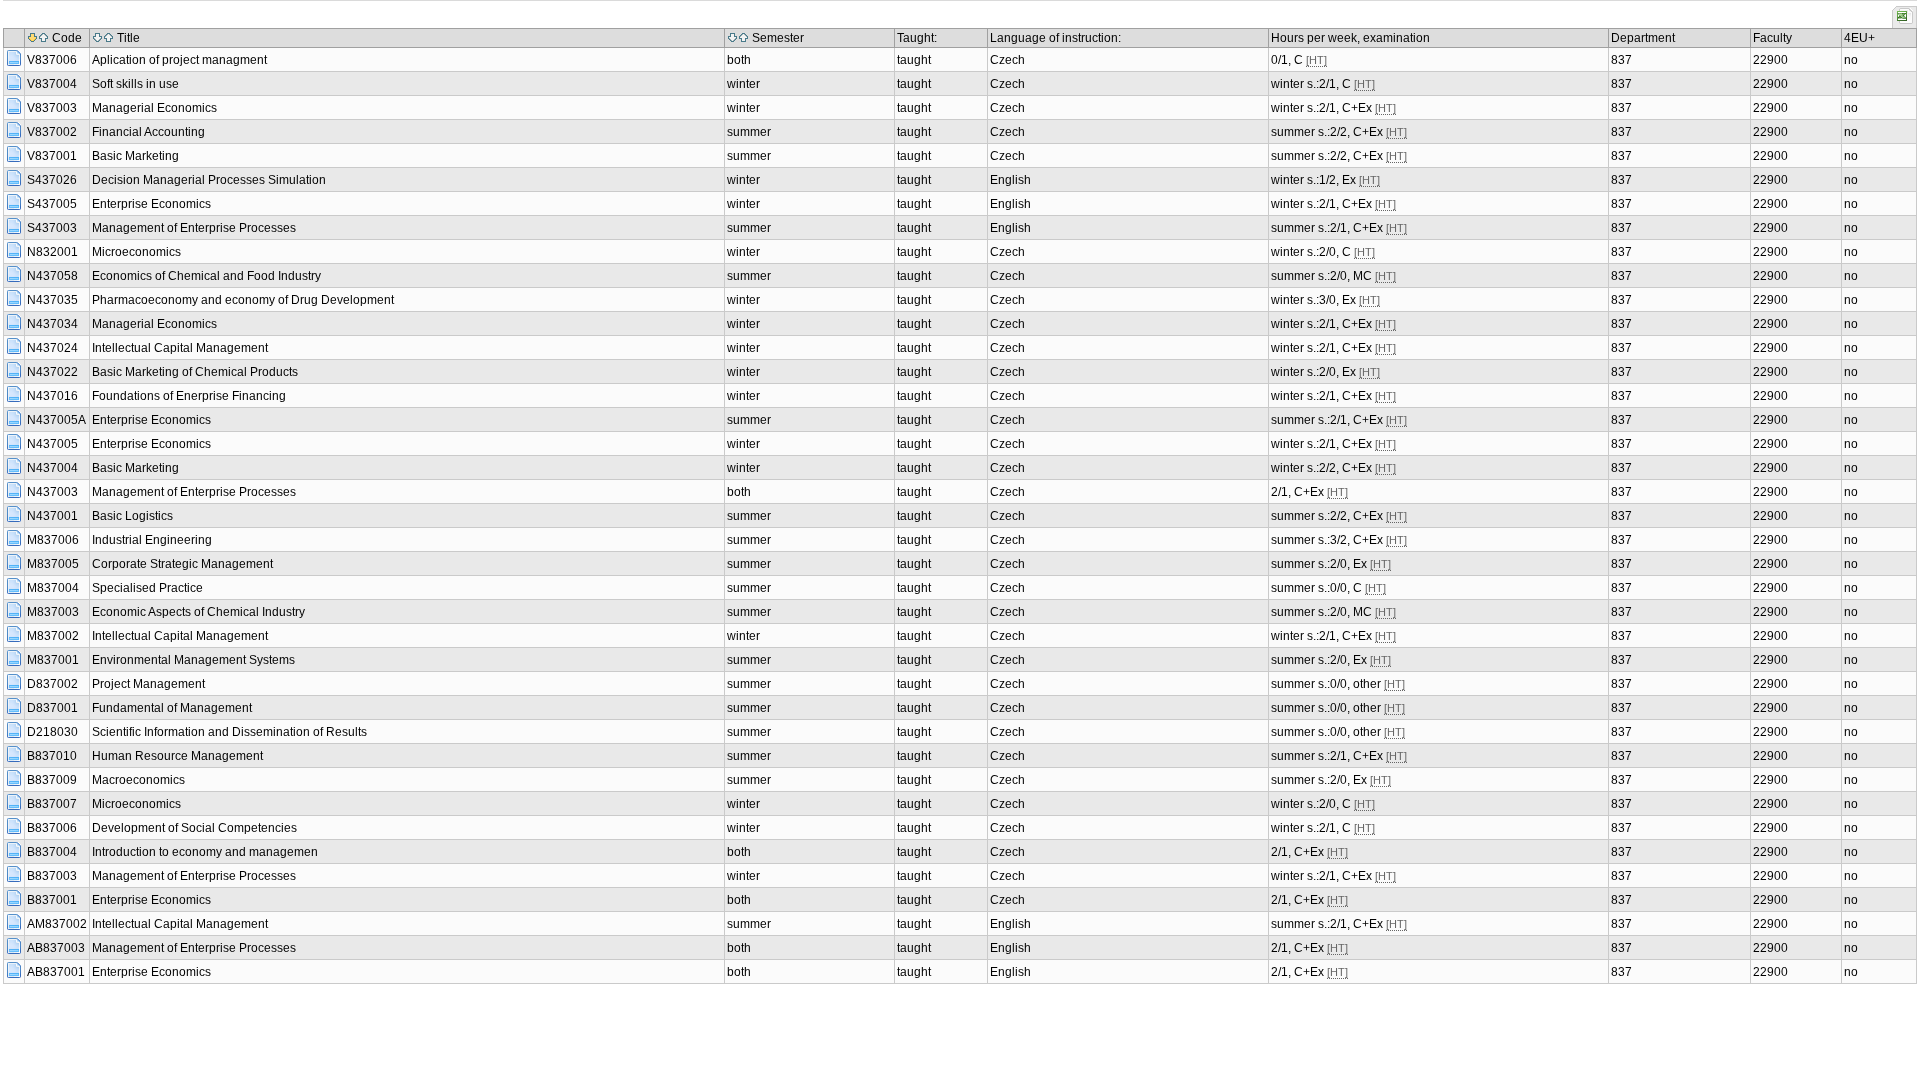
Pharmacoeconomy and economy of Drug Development (243, 300)
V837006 (52, 60)
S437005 (52, 204)
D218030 (52, 732)
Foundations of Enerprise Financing (189, 396)
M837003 (53, 612)
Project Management (148, 684)
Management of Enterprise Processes (194, 228)
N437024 (52, 348)
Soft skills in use (135, 84)
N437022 (52, 372)
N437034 (52, 324)
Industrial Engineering (152, 540)
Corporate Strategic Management (182, 564)
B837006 (52, 828)
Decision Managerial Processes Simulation (209, 180)
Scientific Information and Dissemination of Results (229, 732)
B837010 (52, 756)
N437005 (52, 444)
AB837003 (56, 948)
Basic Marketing (135, 156)
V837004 (52, 84)
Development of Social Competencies (194, 828)
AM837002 (57, 924)
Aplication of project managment (179, 60)
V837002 (52, 132)
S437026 (52, 180)
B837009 (52, 780)
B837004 (52, 852)
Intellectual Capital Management (180, 348)
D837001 (52, 708)
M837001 (53, 660)
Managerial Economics (154, 108)
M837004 (53, 588)
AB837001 (56, 972)
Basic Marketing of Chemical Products (195, 372)
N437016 (52, 396)
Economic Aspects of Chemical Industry (198, 612)
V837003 (52, 108)
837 (1621, 60)
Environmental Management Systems (193, 660)
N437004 (52, 468)
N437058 (52, 276)
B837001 (52, 900)
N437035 (52, 300)
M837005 (53, 564)
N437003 (52, 492)
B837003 (52, 876)
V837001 (52, 156)
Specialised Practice (147, 588)
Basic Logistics (132, 516)
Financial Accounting (148, 132)
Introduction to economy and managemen (205, 852)
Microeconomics (136, 252)
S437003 (52, 228)
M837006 (53, 540)
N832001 (52, 252)
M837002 (53, 636)
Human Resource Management (177, 756)
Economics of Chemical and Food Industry (206, 276)
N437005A (56, 420)
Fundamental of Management (172, 708)
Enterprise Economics (151, 204)
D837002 (52, 684)
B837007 (52, 804)
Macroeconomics (138, 780)
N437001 (52, 516)
